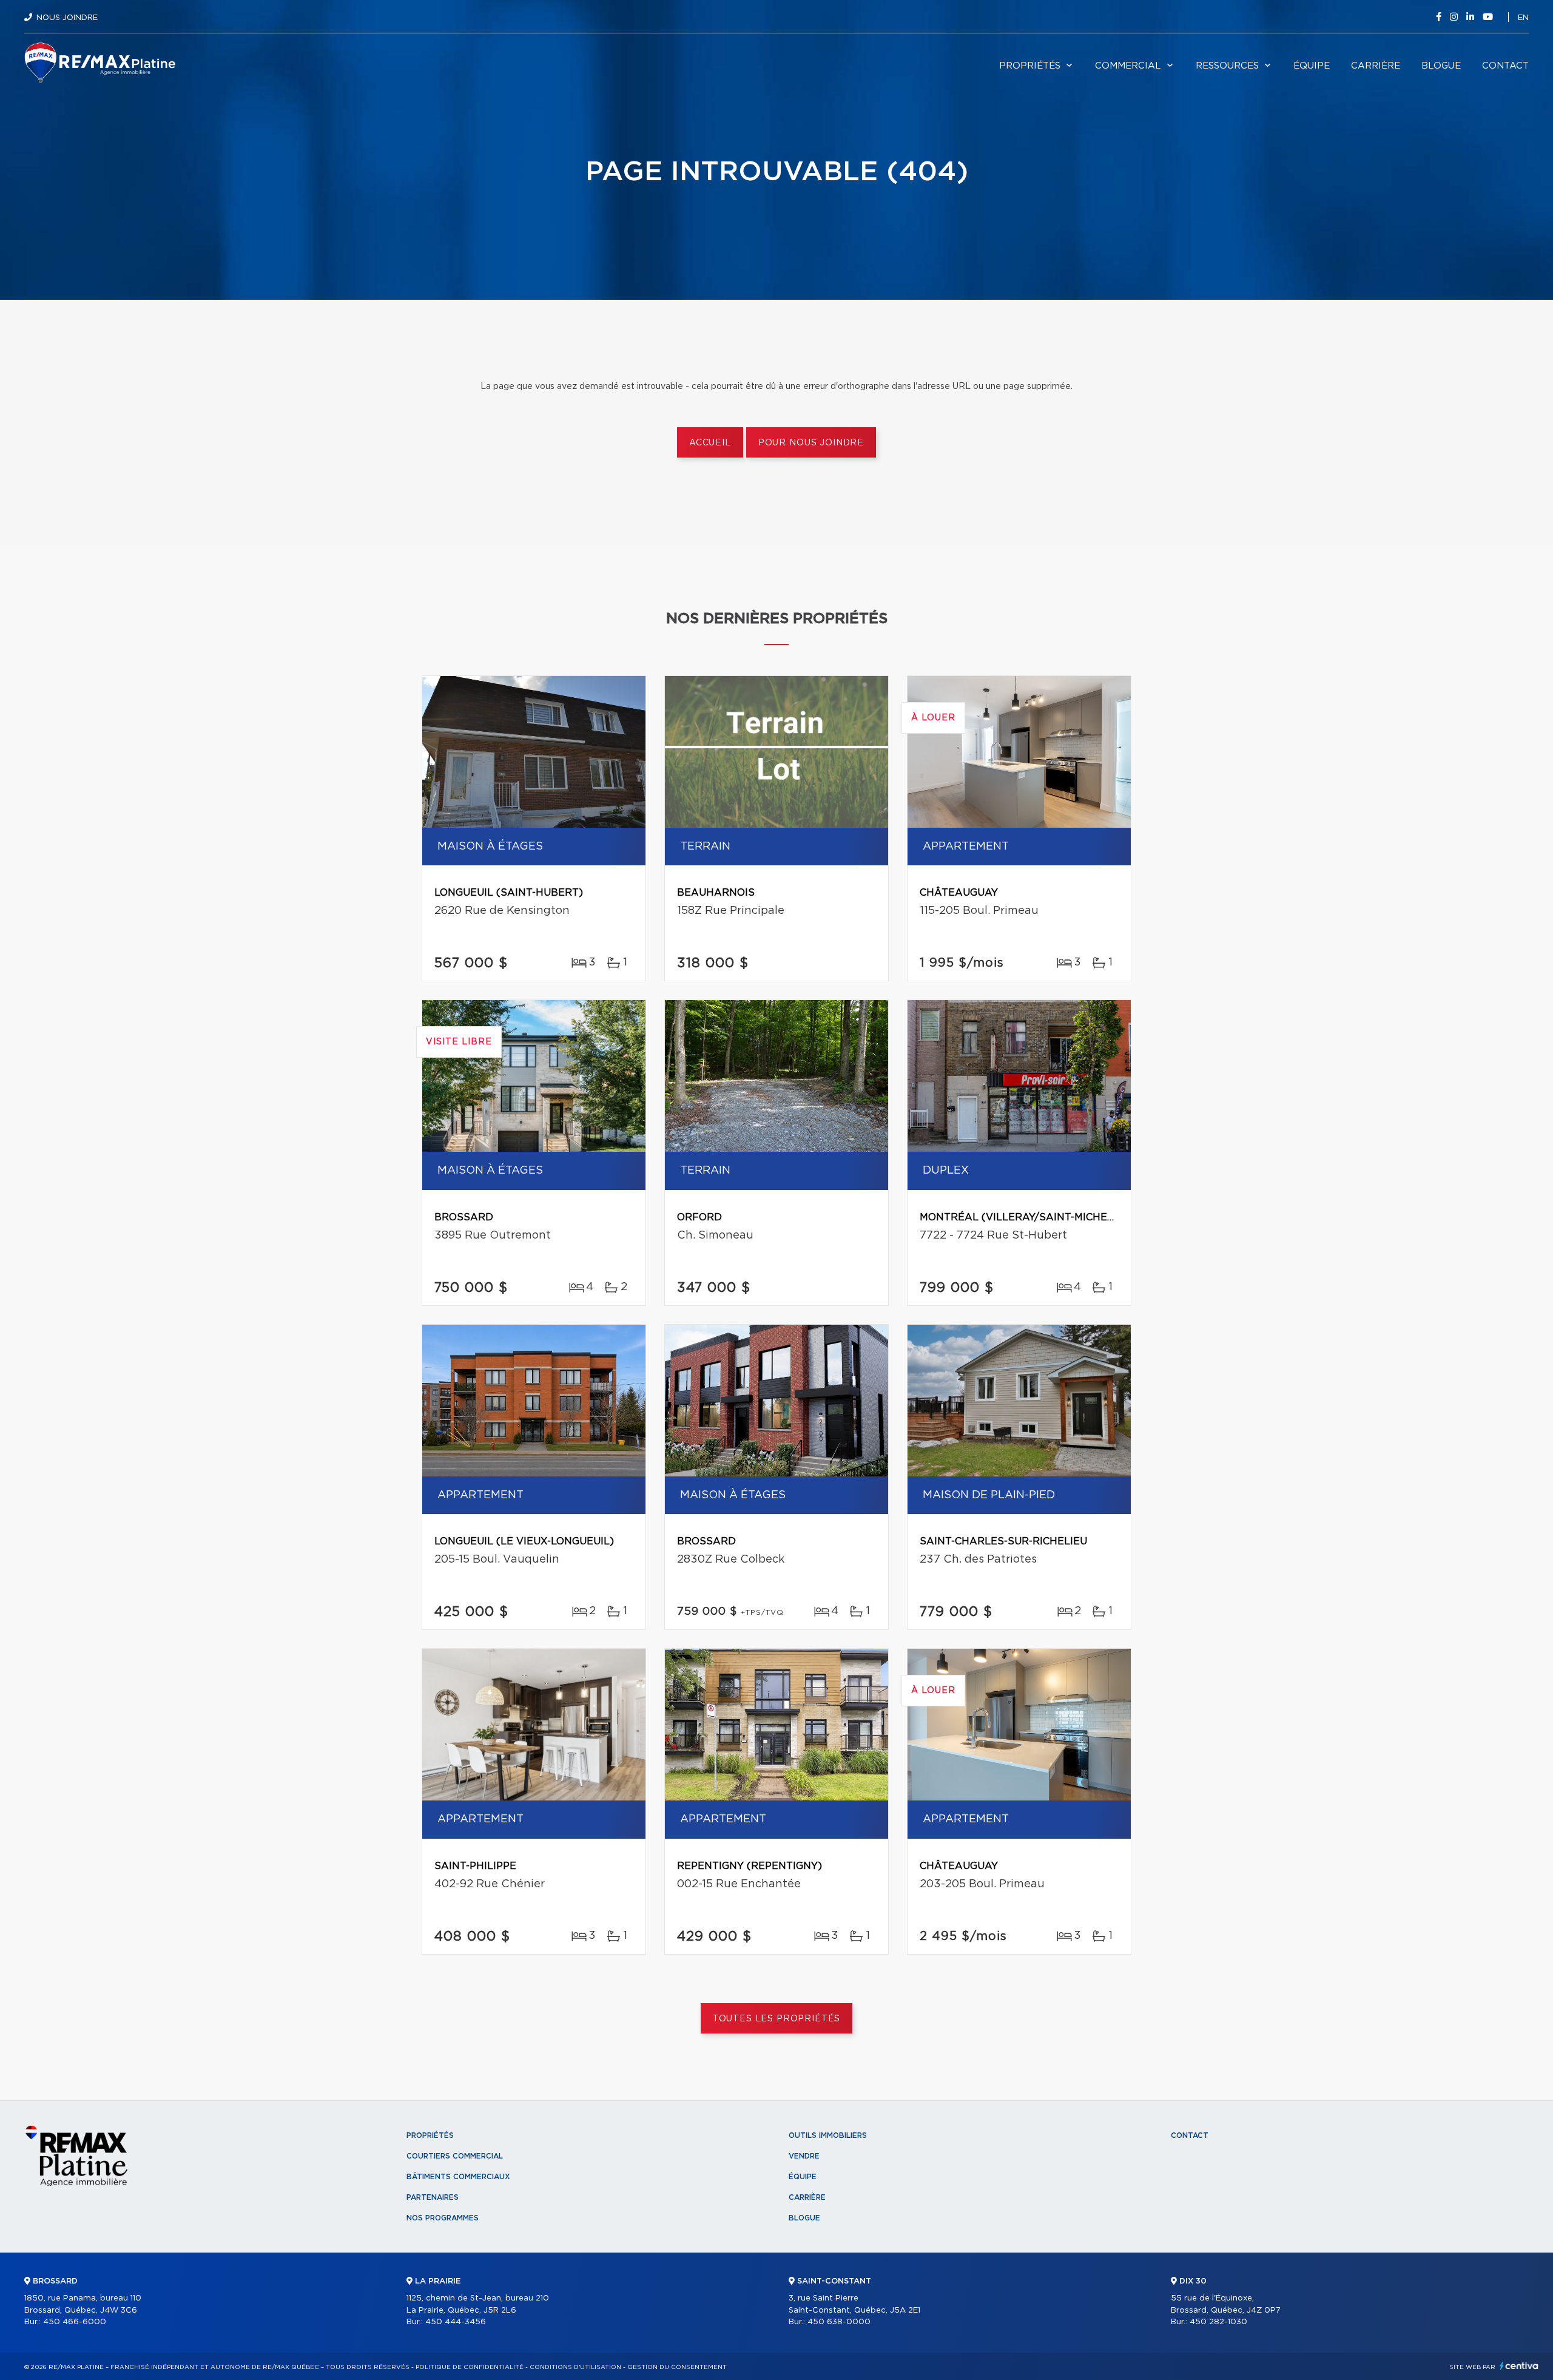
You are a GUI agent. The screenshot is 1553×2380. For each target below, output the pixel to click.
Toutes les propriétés (777, 2019)
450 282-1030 (1218, 2322)
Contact (1505, 66)
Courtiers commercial (455, 2156)
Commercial (1128, 66)
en (1523, 18)
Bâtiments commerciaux (458, 2177)
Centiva (1519, 2366)
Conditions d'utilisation (575, 2367)
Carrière (1376, 66)
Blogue (1441, 66)
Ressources (1227, 66)
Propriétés (1030, 66)
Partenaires (433, 2197)
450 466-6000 (75, 2322)
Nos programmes (443, 2218)
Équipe (1312, 66)
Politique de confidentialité (470, 2367)
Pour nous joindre (811, 443)
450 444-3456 (456, 2322)
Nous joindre (67, 18)
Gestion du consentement (677, 2367)
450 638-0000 (839, 2322)
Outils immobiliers (828, 2135)
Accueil (710, 443)
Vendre (804, 2156)
